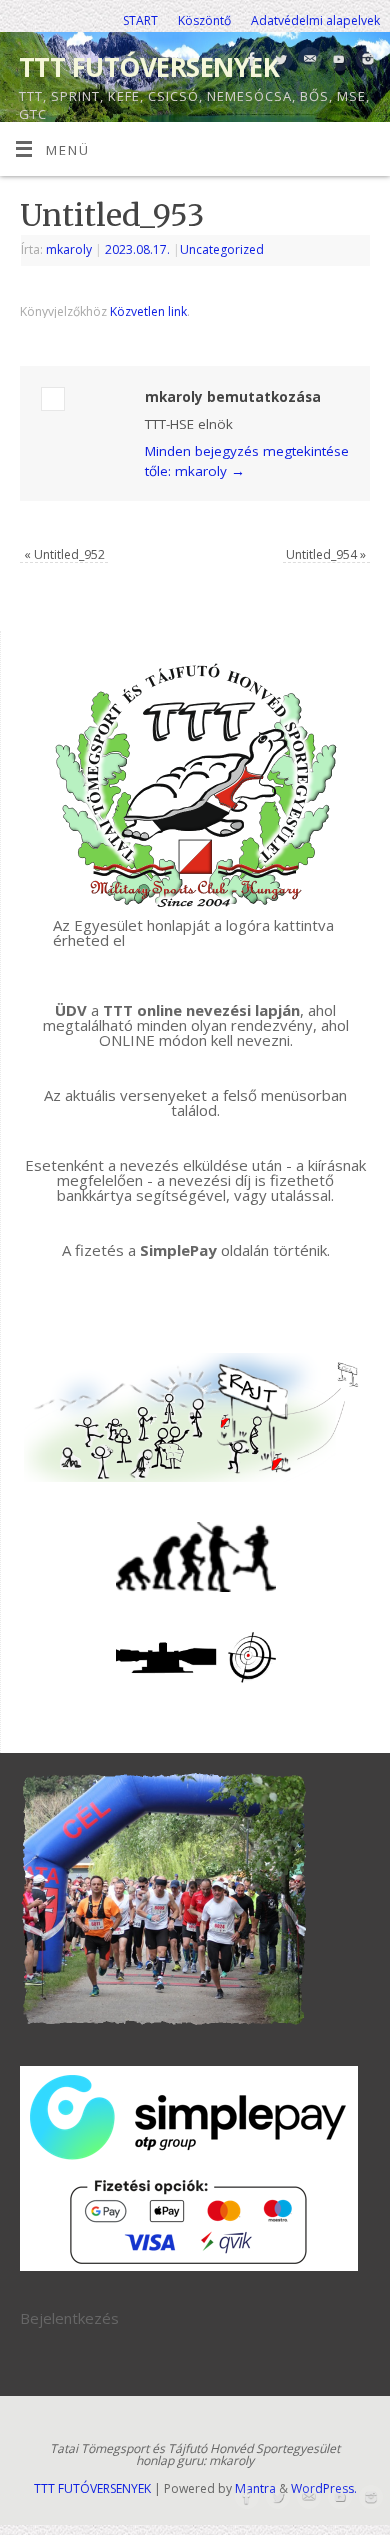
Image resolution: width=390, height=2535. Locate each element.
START (140, 20)
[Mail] (307, 60)
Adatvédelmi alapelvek (315, 20)
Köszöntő (204, 20)
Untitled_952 (64, 554)
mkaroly (69, 249)
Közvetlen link (148, 311)
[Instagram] (365, 60)
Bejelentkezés (69, 2318)
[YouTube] (336, 60)
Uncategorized (222, 249)
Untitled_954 (326, 554)
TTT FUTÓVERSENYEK (149, 67)
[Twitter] (278, 60)
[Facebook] (249, 60)
